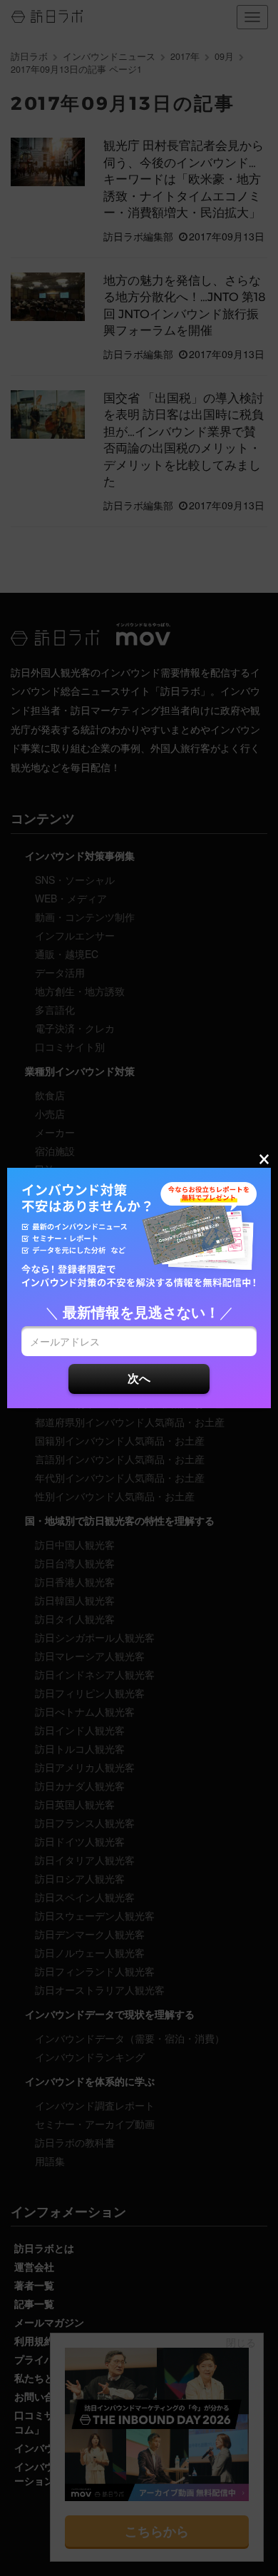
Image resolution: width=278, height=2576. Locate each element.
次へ (139, 1378)
